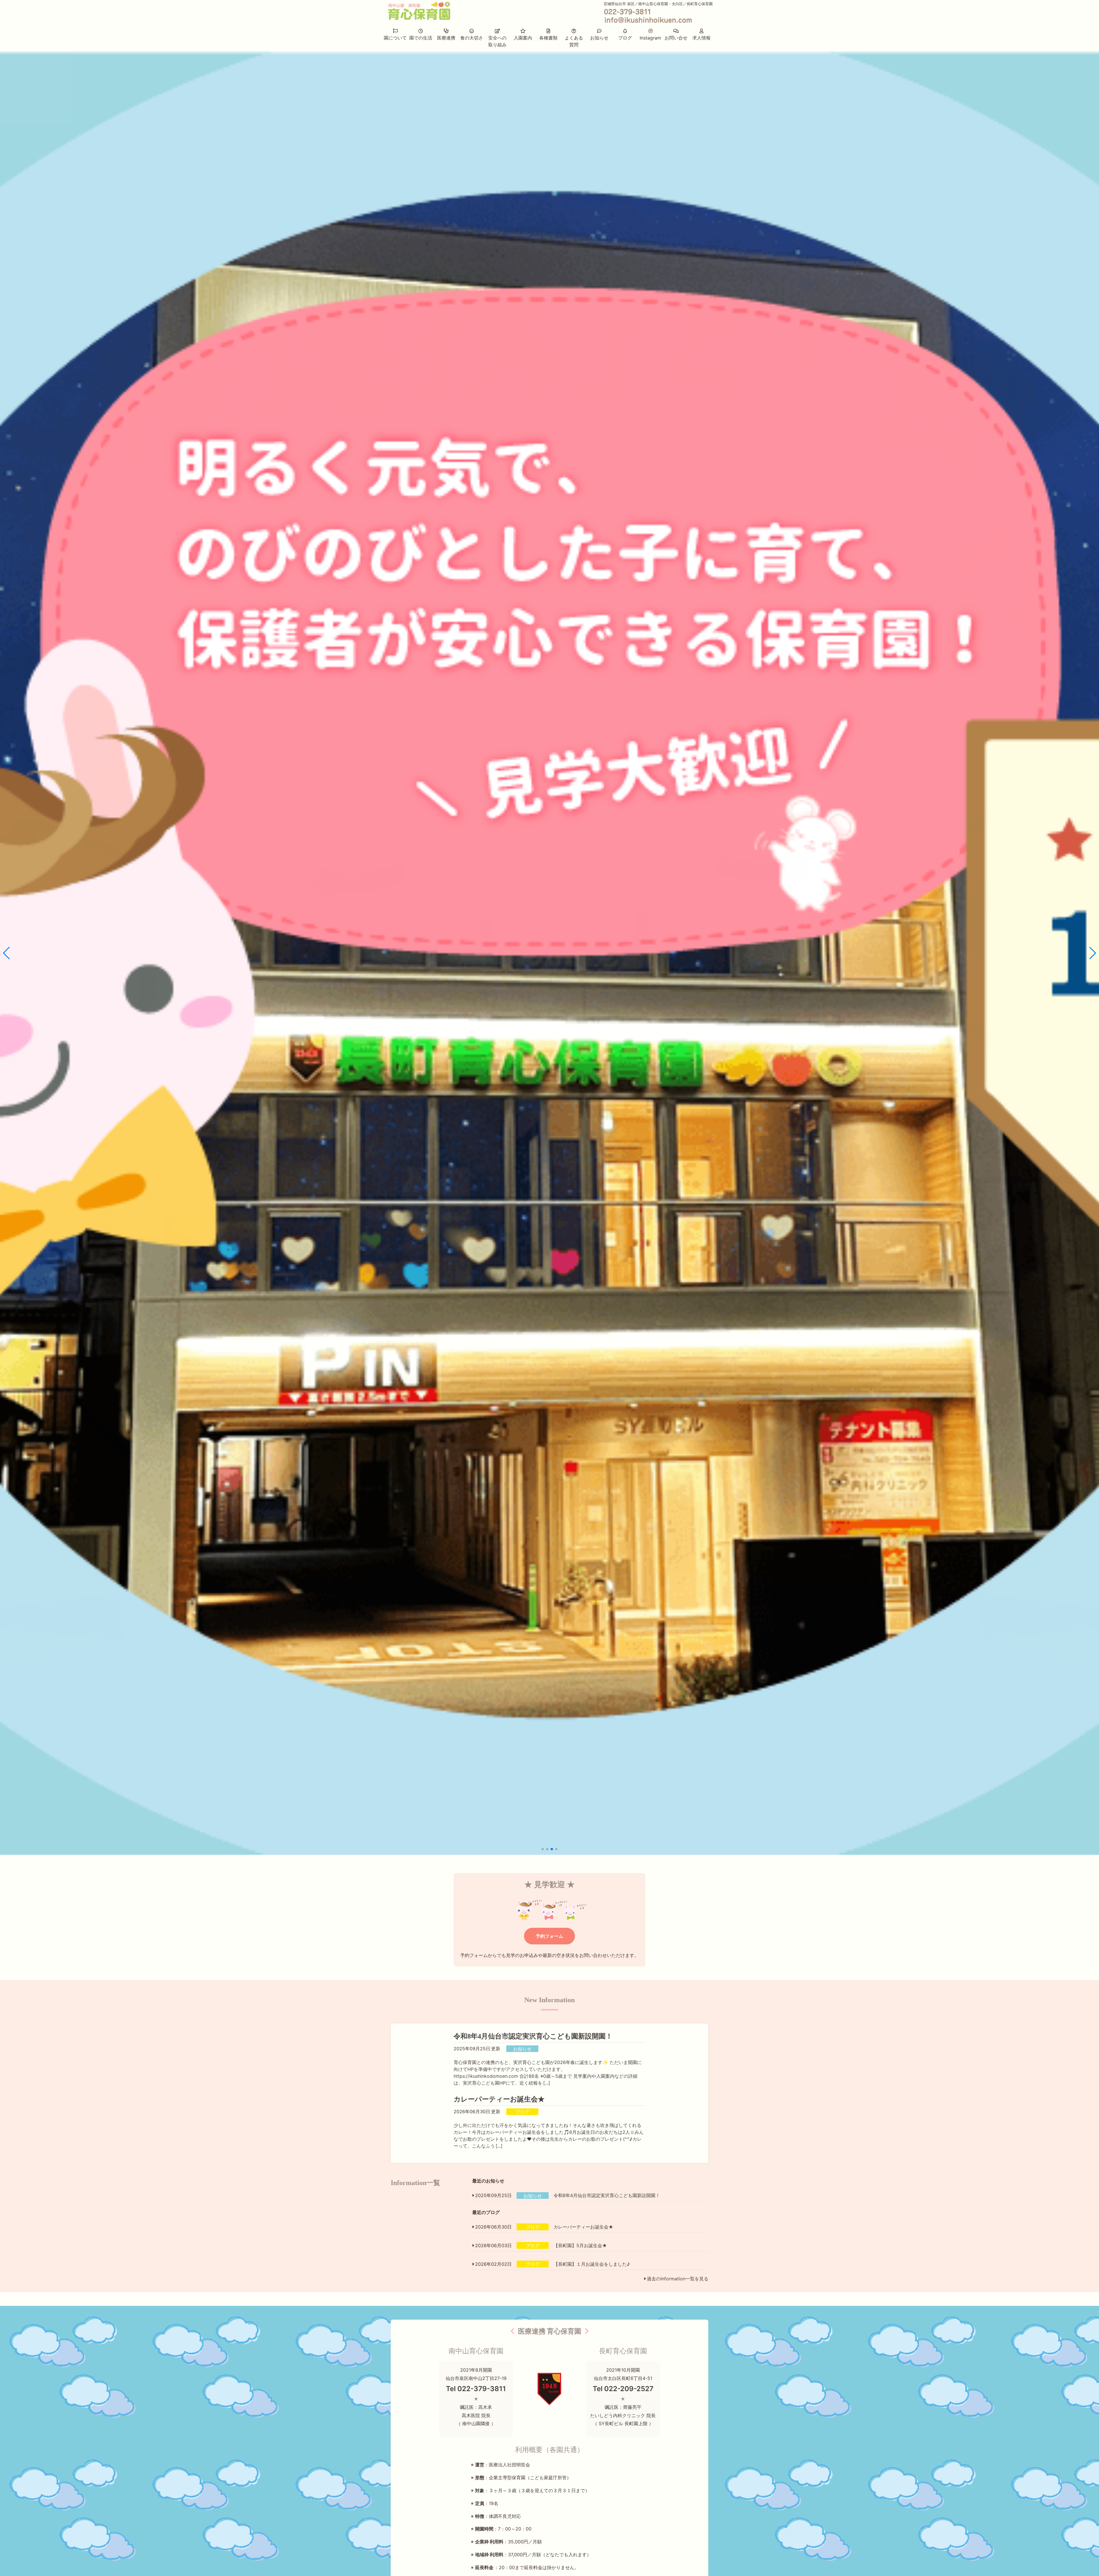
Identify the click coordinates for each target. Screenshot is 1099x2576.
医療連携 (446, 38)
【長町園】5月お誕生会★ (580, 2245)
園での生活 (421, 38)
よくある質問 (574, 41)
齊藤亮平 (632, 2407)
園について (395, 38)
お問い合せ (676, 38)
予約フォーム (549, 1936)
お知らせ (599, 38)
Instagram (650, 38)
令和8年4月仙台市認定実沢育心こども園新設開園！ (533, 2036)
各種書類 (548, 38)
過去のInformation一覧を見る (678, 2279)
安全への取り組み (497, 41)
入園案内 (523, 38)
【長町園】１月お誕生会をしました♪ (592, 2264)
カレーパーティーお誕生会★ (499, 2099)
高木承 (485, 2407)
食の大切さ (472, 38)
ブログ (625, 38)
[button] (543, 1849)
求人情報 (701, 38)
